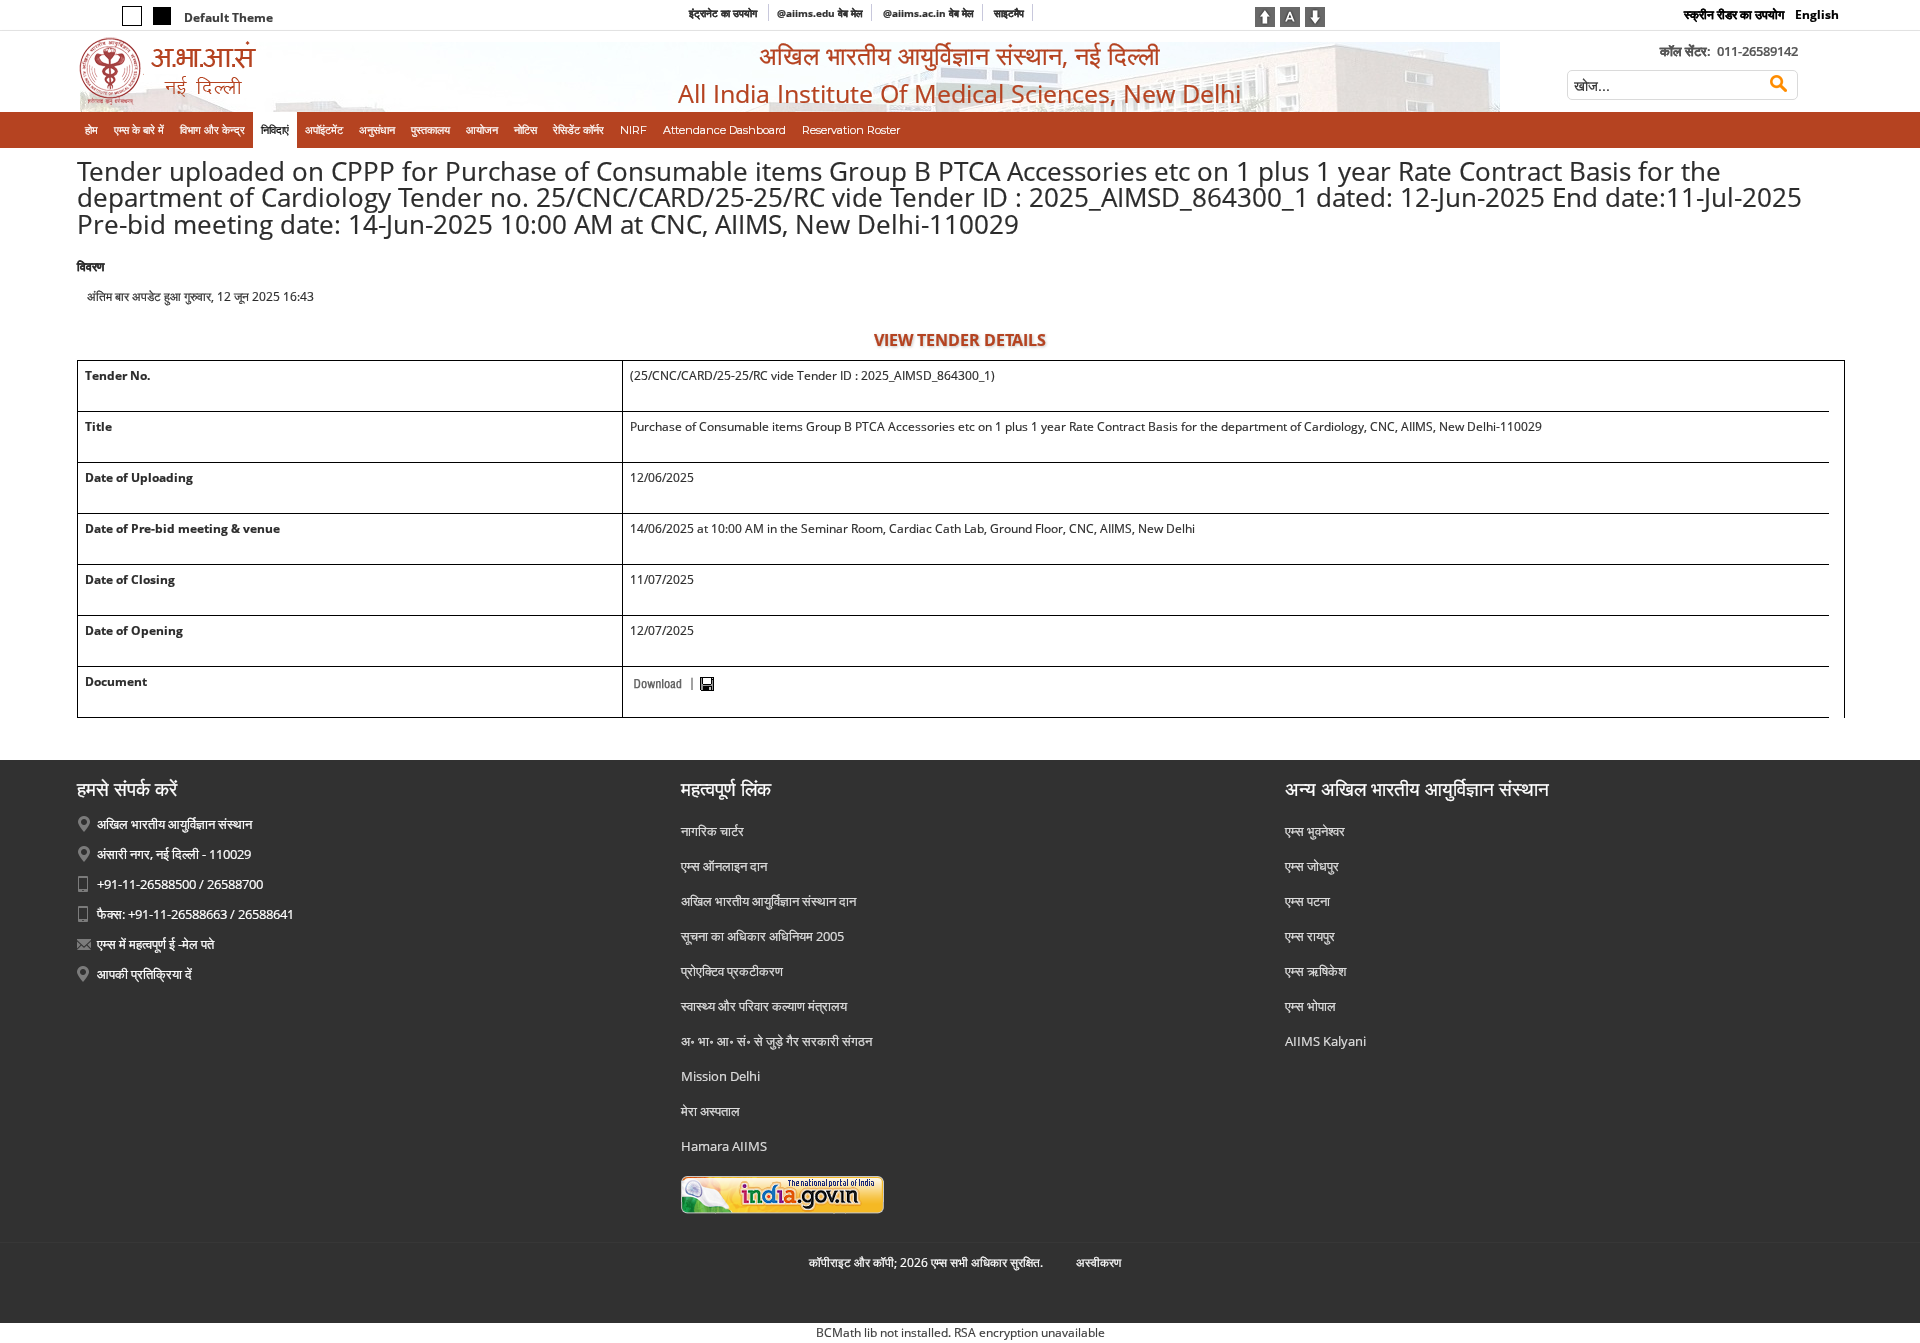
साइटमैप (1009, 13)
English (1817, 14)
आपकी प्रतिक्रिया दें (144, 974)
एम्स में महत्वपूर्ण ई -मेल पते (155, 944)
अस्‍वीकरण (1098, 1262)
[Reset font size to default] (1290, 15)
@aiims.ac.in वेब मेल (928, 13)
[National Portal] (782, 1194)
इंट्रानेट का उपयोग (724, 13)
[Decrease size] (1315, 15)
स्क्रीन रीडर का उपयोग (1734, 14)
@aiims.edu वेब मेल (820, 13)
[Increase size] (1265, 15)
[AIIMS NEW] (281, 71)
